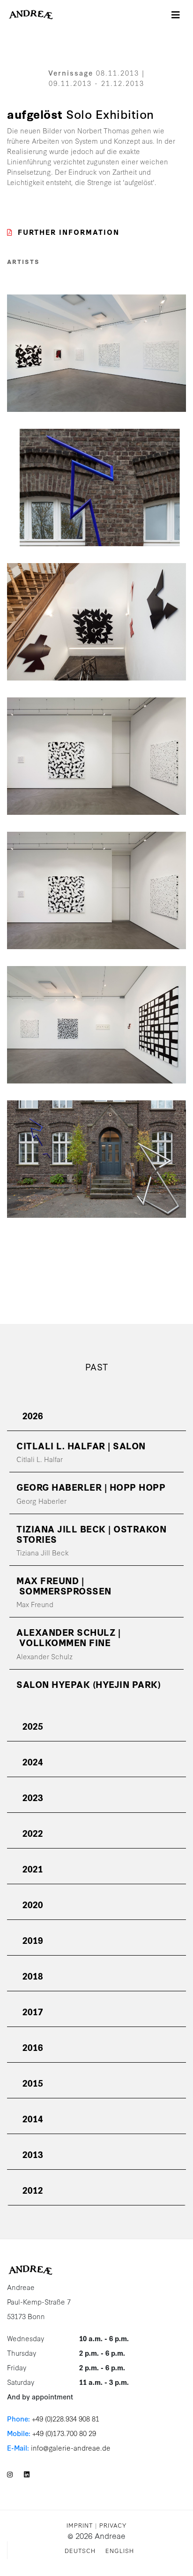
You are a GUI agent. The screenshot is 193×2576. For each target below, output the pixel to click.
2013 (33, 2154)
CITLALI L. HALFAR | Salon (81, 1445)
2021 (33, 1868)
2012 (33, 2190)
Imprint (80, 2525)
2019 (33, 1940)
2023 (33, 1797)
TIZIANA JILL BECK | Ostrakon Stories (91, 1534)
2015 (33, 2083)
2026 (33, 1415)
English (120, 2550)
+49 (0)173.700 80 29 (64, 2433)
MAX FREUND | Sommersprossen (64, 1585)
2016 (33, 2047)
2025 (33, 1726)
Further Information (69, 232)
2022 (33, 1833)
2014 (33, 2118)
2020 (33, 1904)
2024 (33, 1761)
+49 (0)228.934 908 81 (66, 2418)
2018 (33, 1976)
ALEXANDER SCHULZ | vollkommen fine (68, 1637)
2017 (33, 2011)
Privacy (113, 2525)
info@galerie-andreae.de (71, 2448)
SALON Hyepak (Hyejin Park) (89, 1684)
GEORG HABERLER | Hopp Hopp (91, 1487)
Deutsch (80, 2550)
